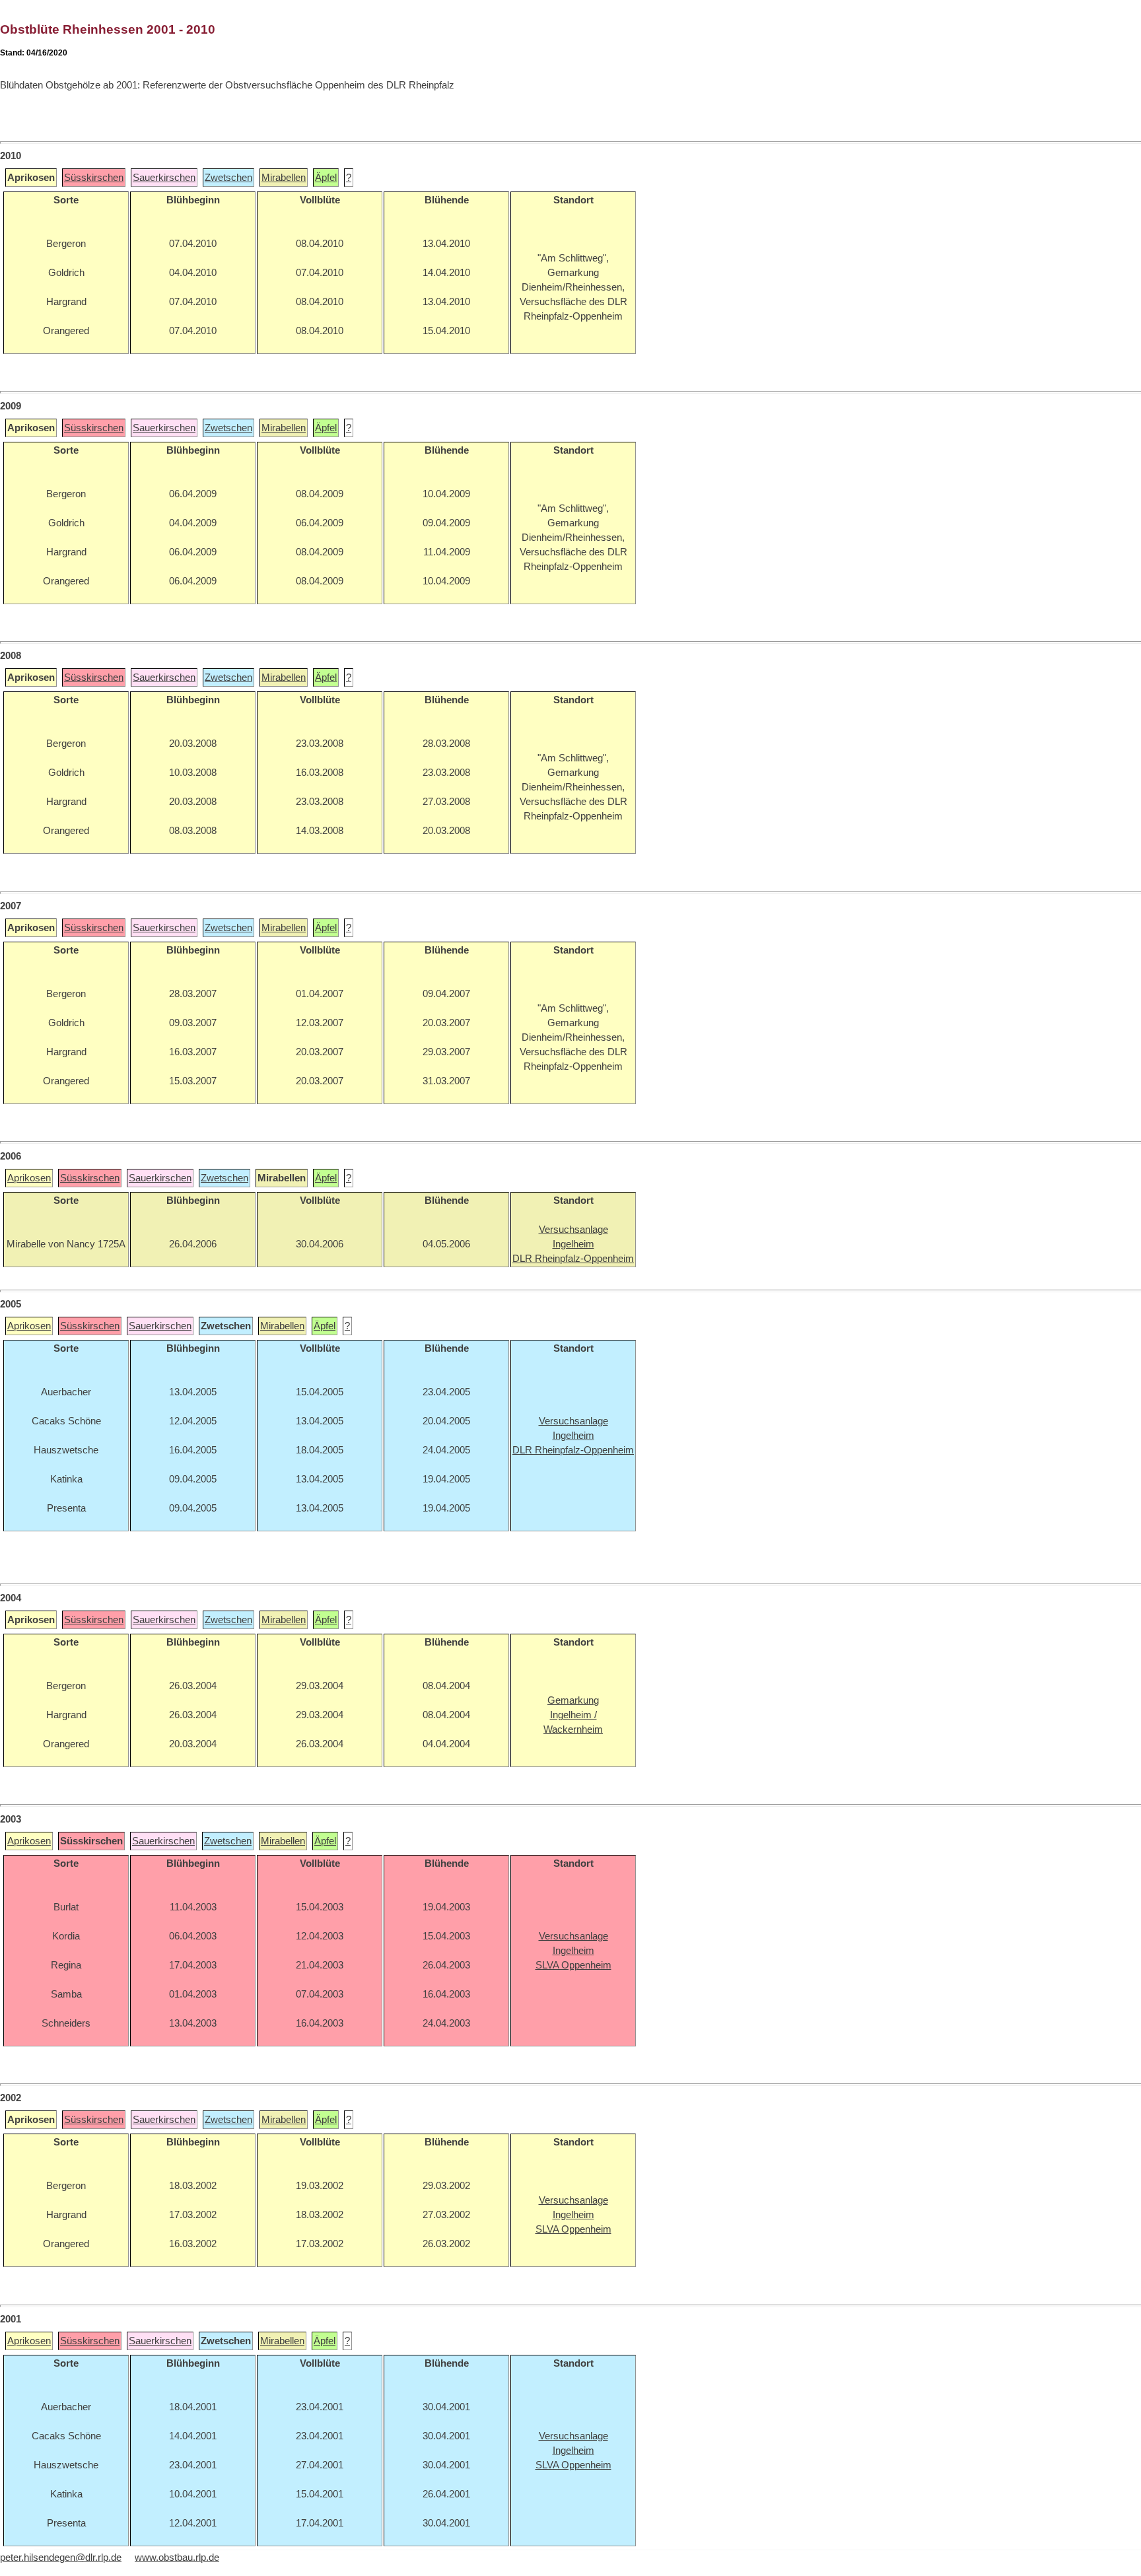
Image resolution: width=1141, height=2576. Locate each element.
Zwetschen (228, 178)
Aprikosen (29, 1178)
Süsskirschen (94, 178)
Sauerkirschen (164, 178)
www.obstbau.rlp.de (177, 2558)
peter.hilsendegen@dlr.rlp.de (61, 2558)
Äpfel (326, 178)
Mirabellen (284, 178)
